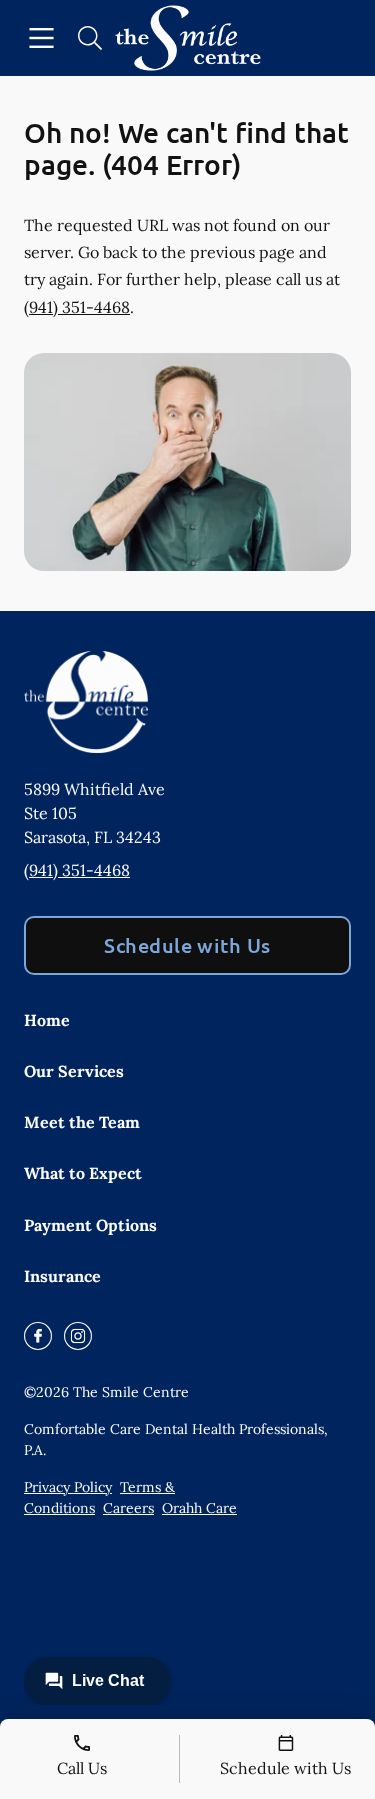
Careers (128, 1508)
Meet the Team (82, 1122)
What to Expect (83, 1173)
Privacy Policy (68, 1487)
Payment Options (90, 1225)
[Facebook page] (38, 1336)
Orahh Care (199, 1508)
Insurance (62, 1276)
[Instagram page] (78, 1336)
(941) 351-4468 (77, 307)
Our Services (74, 1071)
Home (47, 1020)
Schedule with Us (187, 945)
